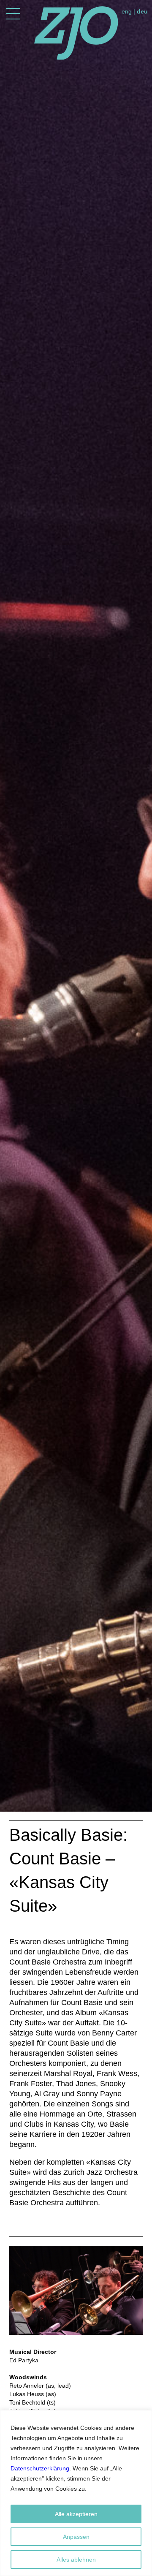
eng (127, 11)
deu (142, 11)
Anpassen (76, 2537)
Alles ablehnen (76, 2560)
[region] (76, 2493)
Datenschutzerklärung (40, 2468)
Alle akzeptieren (76, 2514)
